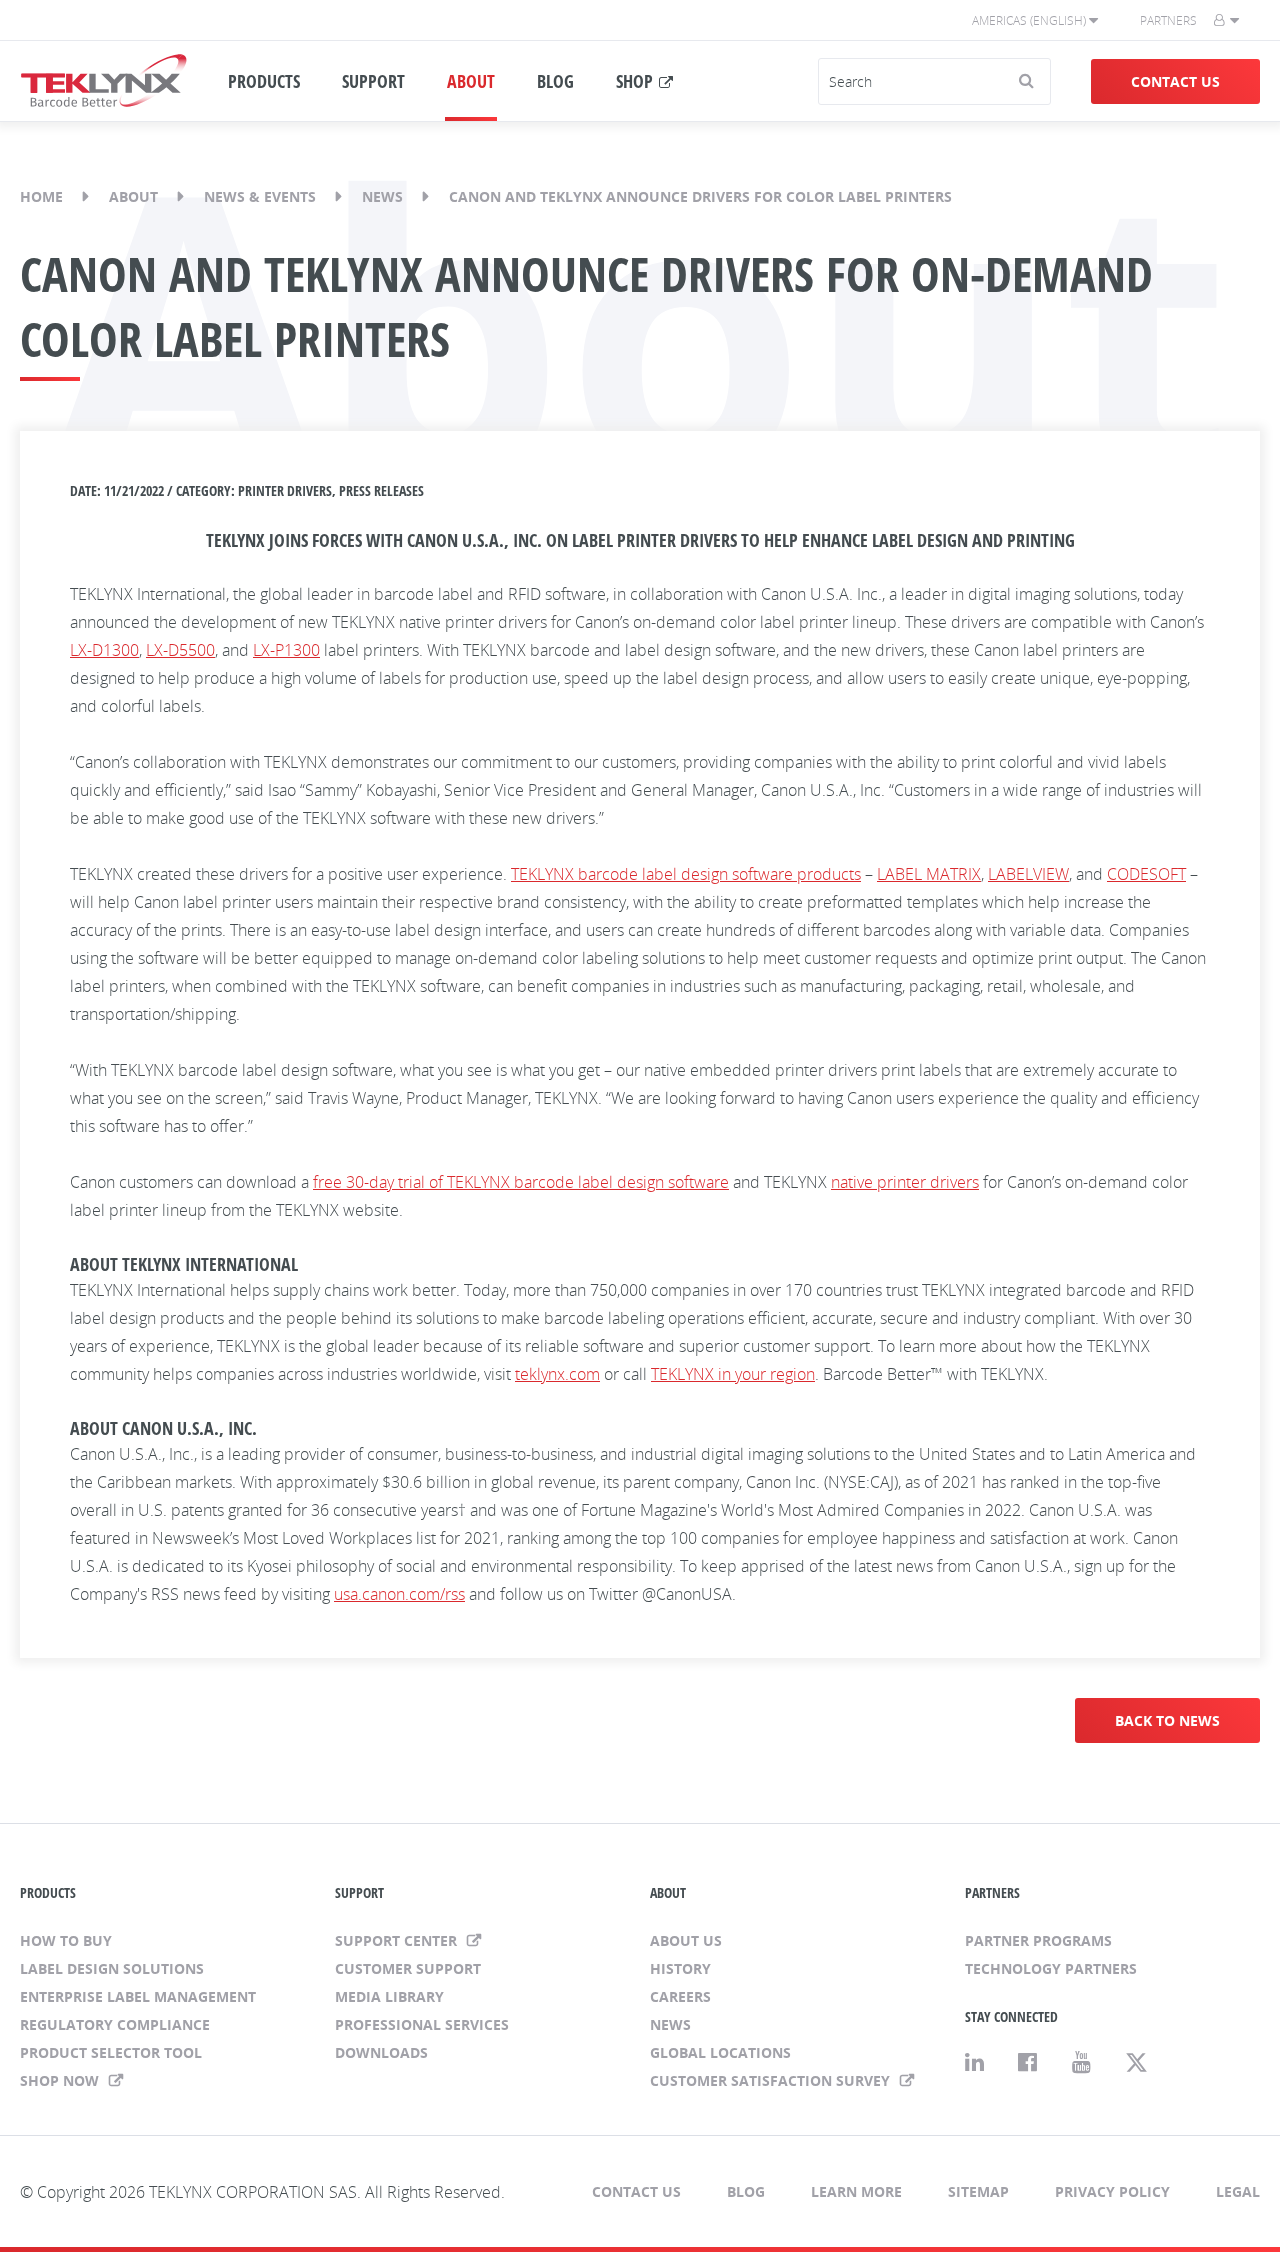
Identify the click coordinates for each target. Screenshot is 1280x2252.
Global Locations (720, 2052)
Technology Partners (1051, 1968)
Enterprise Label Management (138, 1996)
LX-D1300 (104, 650)
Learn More (856, 2191)
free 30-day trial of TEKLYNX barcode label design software (521, 1182)
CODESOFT (1146, 874)
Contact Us (1175, 81)
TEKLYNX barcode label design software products (686, 874)
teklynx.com (557, 1374)
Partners (1168, 20)
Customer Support (408, 1968)
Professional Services (422, 2024)
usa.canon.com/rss (399, 1594)
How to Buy (66, 1940)
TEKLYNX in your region (733, 1374)
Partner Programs (1038, 1940)
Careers (680, 1996)
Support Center (398, 1940)
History (680, 1968)
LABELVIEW (1028, 874)
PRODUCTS (264, 81)
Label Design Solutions (112, 1968)
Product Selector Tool (111, 2052)
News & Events (260, 196)
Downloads (381, 2052)
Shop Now (61, 2080)
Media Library (389, 1996)
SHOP (634, 81)
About (133, 196)
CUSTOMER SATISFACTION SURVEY (772, 2080)
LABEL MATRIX (929, 874)
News (382, 196)
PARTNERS (992, 1892)
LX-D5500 (180, 650)
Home (41, 196)
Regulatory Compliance (115, 2024)
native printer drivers (905, 1182)
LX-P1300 (286, 650)
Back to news (1167, 1720)
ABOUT (471, 81)
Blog (746, 2191)
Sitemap (978, 2191)
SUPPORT (373, 81)
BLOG (555, 81)
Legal (1238, 2191)
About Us (686, 1940)
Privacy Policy (1112, 2191)
